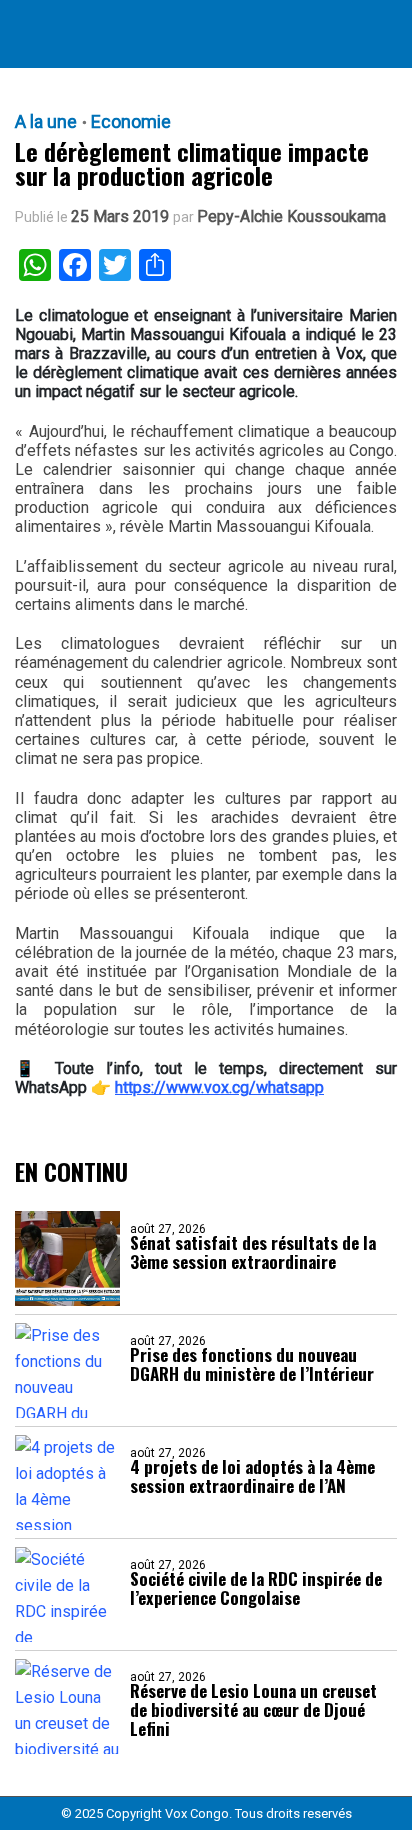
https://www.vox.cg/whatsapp (219, 1087)
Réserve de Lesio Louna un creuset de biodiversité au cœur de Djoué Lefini (253, 1709)
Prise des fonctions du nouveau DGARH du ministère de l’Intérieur (252, 1364)
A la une (46, 122)
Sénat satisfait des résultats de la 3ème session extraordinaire (253, 1252)
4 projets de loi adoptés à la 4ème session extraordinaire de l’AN (252, 1476)
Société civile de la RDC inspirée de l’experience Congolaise (256, 1588)
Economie (131, 122)
